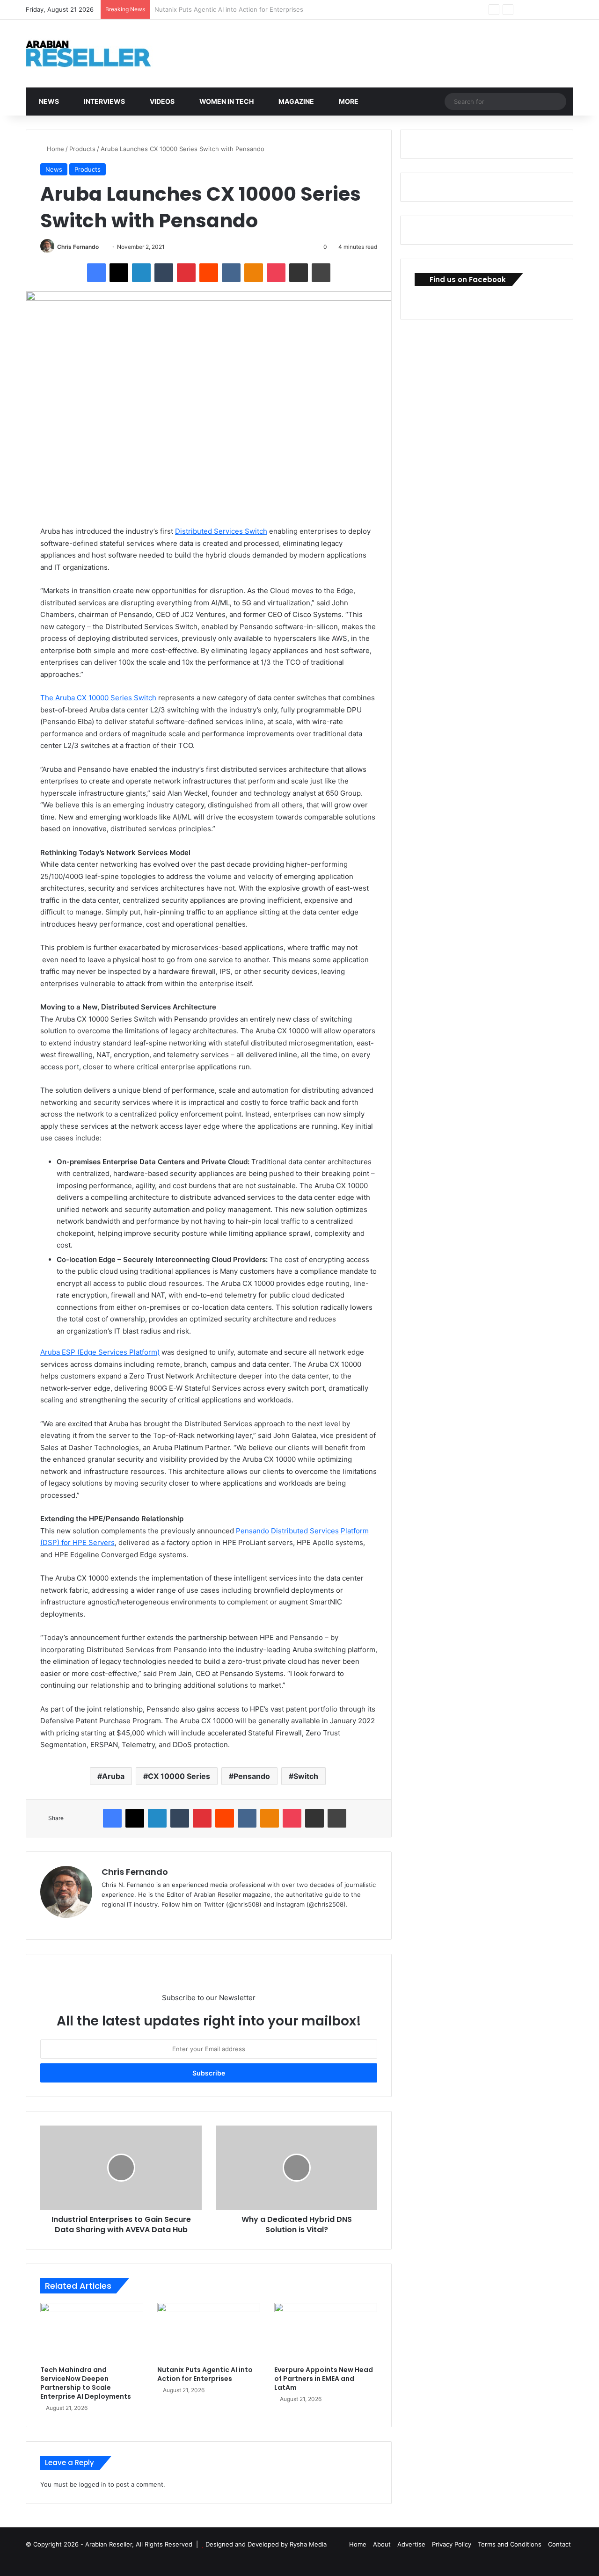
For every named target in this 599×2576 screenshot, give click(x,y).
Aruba (113, 1776)
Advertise (411, 2544)
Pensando (252, 1776)
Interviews (104, 101)
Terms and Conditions (510, 2544)
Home (55, 149)
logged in (93, 2484)
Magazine (296, 101)
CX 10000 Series (179, 1776)
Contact (559, 2544)
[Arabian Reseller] (96, 54)
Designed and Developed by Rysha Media (266, 2544)
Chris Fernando (78, 247)
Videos (161, 101)
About (382, 2544)
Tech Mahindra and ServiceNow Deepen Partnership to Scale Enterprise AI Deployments (86, 2383)
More (348, 101)
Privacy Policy (452, 2544)
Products (82, 149)
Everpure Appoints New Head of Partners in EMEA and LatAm (245, 9)
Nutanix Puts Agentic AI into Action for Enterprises (205, 2374)
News (48, 101)
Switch (306, 1776)
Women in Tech (226, 101)
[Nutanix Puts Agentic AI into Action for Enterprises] (209, 2332)
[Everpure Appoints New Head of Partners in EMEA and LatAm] (326, 2332)
